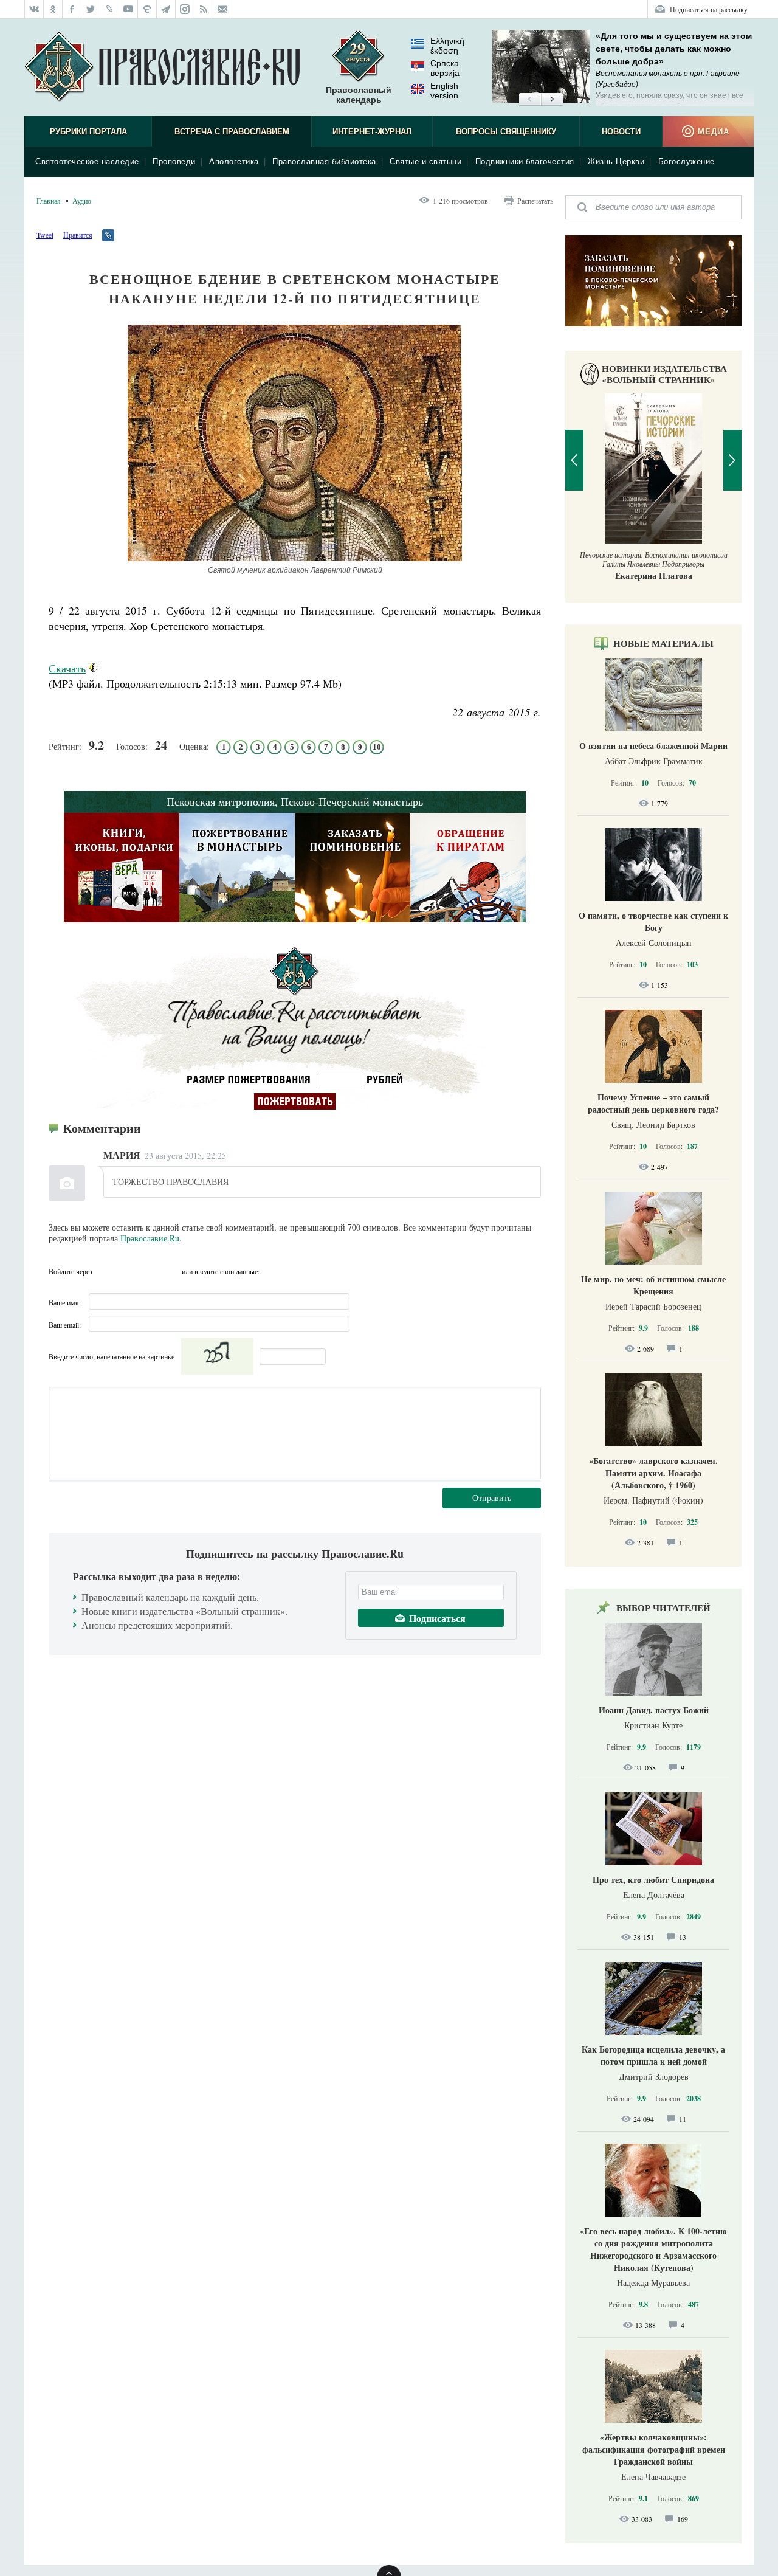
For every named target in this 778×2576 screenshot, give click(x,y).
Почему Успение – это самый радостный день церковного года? (653, 1103)
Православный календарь (359, 95)
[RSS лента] (204, 9)
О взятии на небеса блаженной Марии (653, 746)
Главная (49, 201)
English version (444, 91)
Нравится (78, 235)
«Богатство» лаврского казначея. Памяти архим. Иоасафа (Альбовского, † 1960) (653, 1473)
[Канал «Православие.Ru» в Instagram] (185, 9)
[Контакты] (223, 9)
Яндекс (149, 1271)
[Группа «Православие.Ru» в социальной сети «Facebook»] (72, 9)
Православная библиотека (324, 161)
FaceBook (105, 1271)
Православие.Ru (150, 1238)
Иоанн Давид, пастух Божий (654, 1710)
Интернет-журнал (372, 132)
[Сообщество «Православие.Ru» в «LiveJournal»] (110, 9)
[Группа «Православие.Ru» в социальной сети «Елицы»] (147, 9)
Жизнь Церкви (616, 161)
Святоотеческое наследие (87, 161)
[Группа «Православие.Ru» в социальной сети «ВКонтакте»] (34, 9)
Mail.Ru (171, 1271)
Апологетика (234, 161)
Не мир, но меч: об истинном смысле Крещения (653, 1285)
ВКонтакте (127, 1271)
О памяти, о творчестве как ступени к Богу (653, 921)
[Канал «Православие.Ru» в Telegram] (166, 9)
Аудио (82, 201)
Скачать (67, 668)
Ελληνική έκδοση (447, 46)
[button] (530, 100)
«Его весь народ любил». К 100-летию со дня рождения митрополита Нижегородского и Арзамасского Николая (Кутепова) (653, 2249)
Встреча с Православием (232, 132)
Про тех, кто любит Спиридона (653, 1880)
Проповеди (174, 161)
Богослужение (687, 161)
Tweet (45, 235)
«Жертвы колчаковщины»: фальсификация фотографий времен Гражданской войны (654, 2449)
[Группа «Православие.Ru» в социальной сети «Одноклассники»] (53, 9)
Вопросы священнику (506, 132)
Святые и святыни (425, 161)
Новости (621, 132)
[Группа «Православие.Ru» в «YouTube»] (129, 9)
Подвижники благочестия (525, 161)
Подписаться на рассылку (709, 9)
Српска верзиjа (445, 68)
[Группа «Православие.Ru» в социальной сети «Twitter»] (91, 9)
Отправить (492, 1498)
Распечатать (535, 201)
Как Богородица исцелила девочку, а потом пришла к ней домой (653, 2055)
